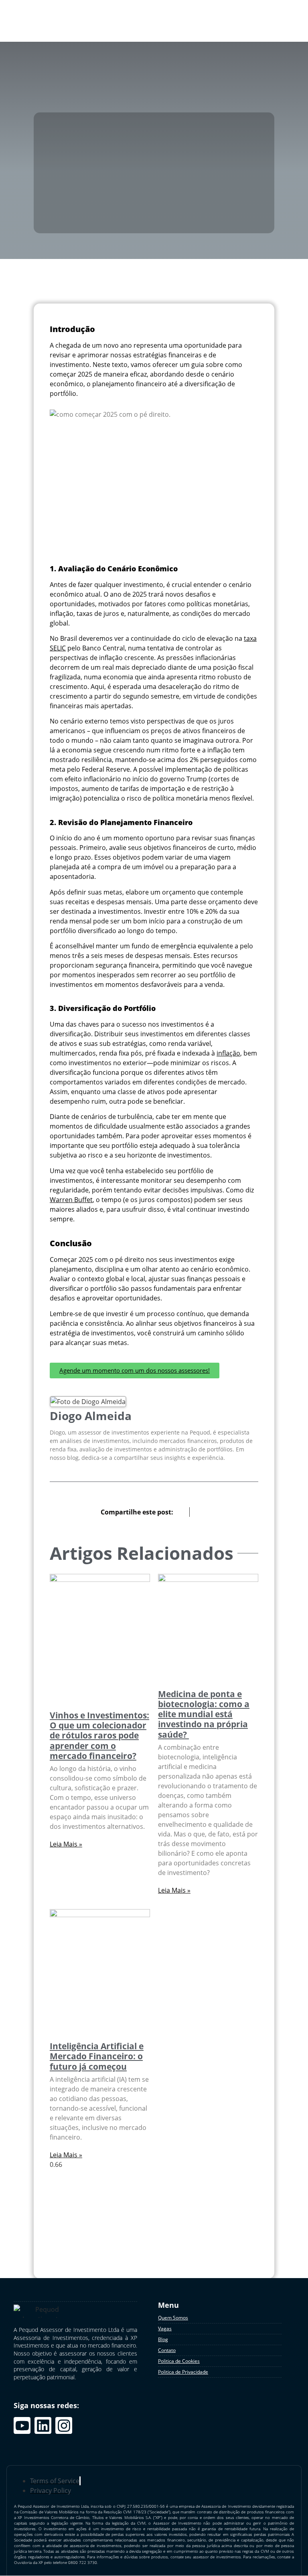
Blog (163, 2339)
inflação (228, 1053)
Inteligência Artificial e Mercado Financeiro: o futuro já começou (97, 2056)
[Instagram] (64, 2425)
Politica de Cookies (179, 2361)
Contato (167, 2350)
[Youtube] (22, 2425)
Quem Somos (173, 2318)
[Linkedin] (43, 2425)
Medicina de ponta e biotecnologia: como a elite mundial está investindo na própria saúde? (204, 1714)
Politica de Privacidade (183, 2372)
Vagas (165, 2328)
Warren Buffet (71, 1200)
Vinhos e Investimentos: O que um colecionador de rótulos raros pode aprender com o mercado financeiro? (99, 1735)
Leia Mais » (66, 1844)
